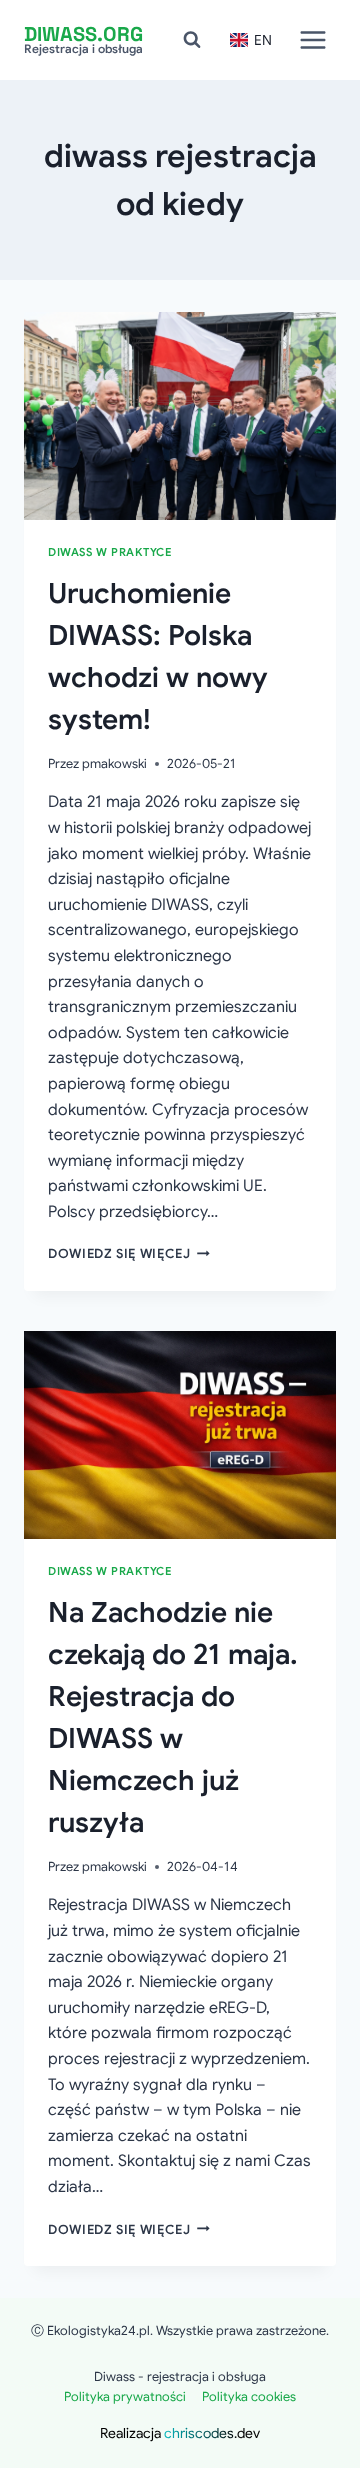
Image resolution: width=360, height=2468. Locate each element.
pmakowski (114, 764)
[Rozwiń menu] (312, 39)
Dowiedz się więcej (129, 1254)
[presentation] (180, 416)
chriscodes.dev (212, 2433)
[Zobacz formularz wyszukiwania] (192, 40)
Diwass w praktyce (110, 552)
